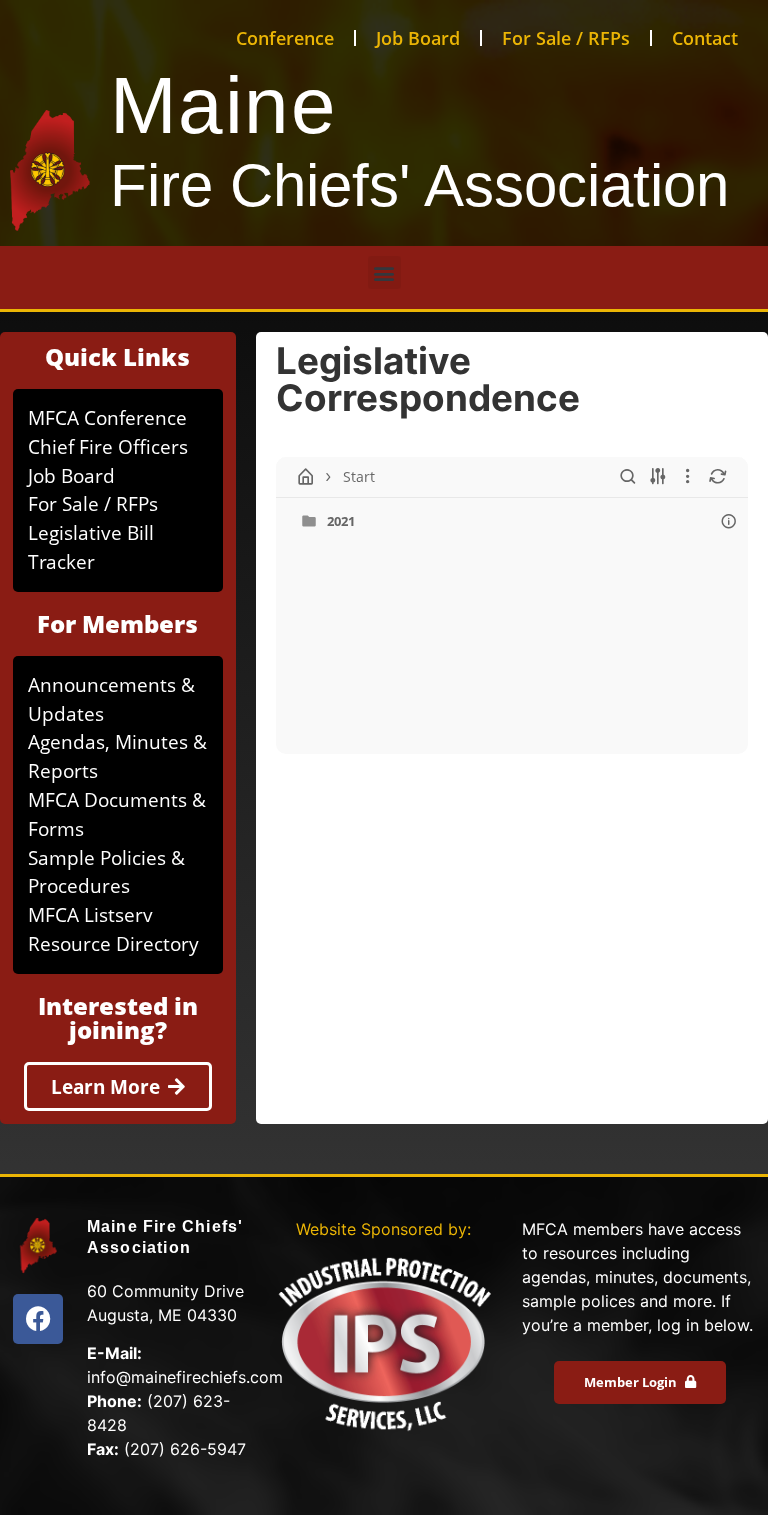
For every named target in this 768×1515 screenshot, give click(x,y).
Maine (224, 105)
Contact (705, 38)
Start (359, 476)
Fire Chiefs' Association (419, 185)
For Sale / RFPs (566, 38)
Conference (285, 38)
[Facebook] (38, 1319)
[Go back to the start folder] (306, 477)
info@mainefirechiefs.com (185, 1377)
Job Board (418, 38)
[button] (384, 272)
